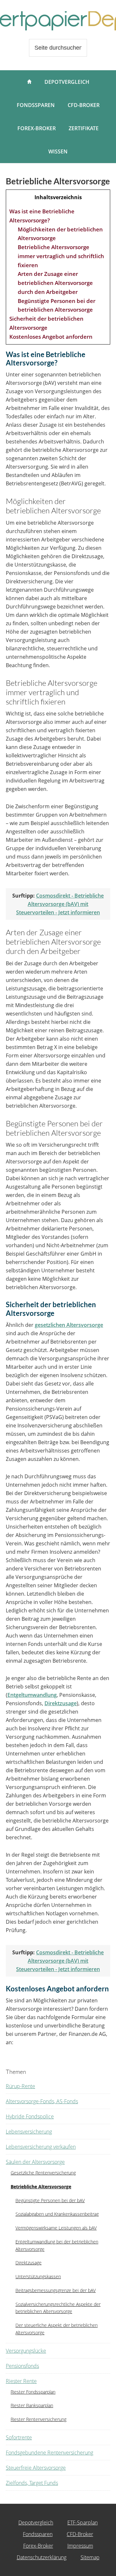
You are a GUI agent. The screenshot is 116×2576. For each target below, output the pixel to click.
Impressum (80, 2546)
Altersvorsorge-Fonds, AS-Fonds (42, 2101)
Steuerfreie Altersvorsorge (36, 2468)
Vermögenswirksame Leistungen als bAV (56, 2228)
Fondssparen (38, 2534)
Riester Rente (21, 2381)
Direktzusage (61, 1703)
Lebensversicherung (29, 2132)
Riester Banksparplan (32, 2405)
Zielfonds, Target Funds (32, 2483)
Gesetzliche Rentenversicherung (43, 2173)
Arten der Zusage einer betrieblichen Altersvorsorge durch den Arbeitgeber (55, 283)
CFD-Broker (80, 2534)
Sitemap (90, 2557)
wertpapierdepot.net (58, 21)
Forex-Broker (38, 2546)
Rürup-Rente (20, 2086)
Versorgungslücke (26, 2351)
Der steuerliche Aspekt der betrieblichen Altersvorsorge (57, 2329)
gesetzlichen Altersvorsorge (69, 1325)
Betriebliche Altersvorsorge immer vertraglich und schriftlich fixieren (61, 256)
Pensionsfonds (22, 2366)
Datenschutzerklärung (42, 2557)
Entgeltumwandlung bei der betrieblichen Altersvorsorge (57, 2245)
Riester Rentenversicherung (39, 2419)
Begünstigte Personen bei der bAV (50, 2200)
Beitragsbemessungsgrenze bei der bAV (56, 2290)
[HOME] (29, 82)
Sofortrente (19, 2437)
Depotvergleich (36, 2523)
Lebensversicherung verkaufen (41, 2147)
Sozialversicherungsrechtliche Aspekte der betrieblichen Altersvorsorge (58, 2308)
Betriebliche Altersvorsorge (41, 2187)
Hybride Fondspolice (30, 2116)
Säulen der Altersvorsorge (35, 2162)
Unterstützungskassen (38, 2276)
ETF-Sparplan (82, 2523)
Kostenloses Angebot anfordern (51, 337)
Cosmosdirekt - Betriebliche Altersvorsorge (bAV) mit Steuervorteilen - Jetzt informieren (60, 904)
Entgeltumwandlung (32, 1695)
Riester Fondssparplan (33, 2392)
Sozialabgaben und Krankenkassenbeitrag (57, 2214)
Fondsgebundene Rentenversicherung (49, 2453)
